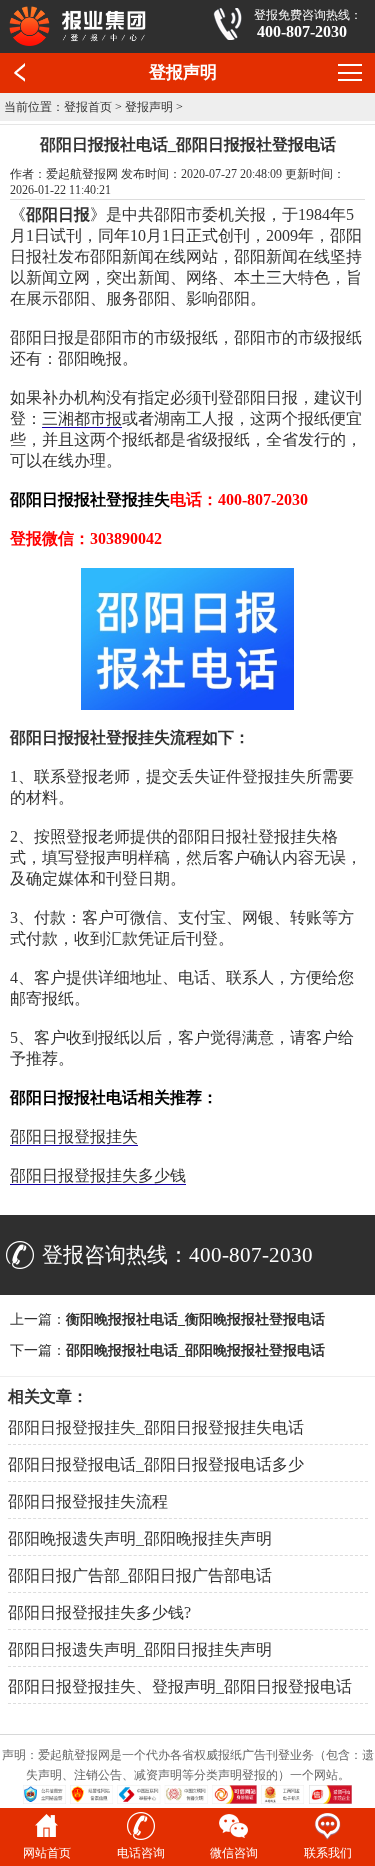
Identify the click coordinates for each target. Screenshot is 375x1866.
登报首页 (88, 107)
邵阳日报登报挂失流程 (88, 1501)
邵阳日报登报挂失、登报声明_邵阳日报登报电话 (180, 1686)
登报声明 (149, 107)
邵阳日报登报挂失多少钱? (99, 1612)
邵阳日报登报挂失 (74, 1136)
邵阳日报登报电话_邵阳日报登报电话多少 (156, 1464)
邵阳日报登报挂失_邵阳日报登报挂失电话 (156, 1427)
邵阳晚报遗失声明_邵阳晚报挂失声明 (140, 1538)
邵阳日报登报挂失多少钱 (98, 1175)
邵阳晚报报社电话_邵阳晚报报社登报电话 (195, 1350)
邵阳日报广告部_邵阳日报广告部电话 (140, 1575)
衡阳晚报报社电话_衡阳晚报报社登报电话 (195, 1319)
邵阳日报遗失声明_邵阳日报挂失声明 (140, 1649)
